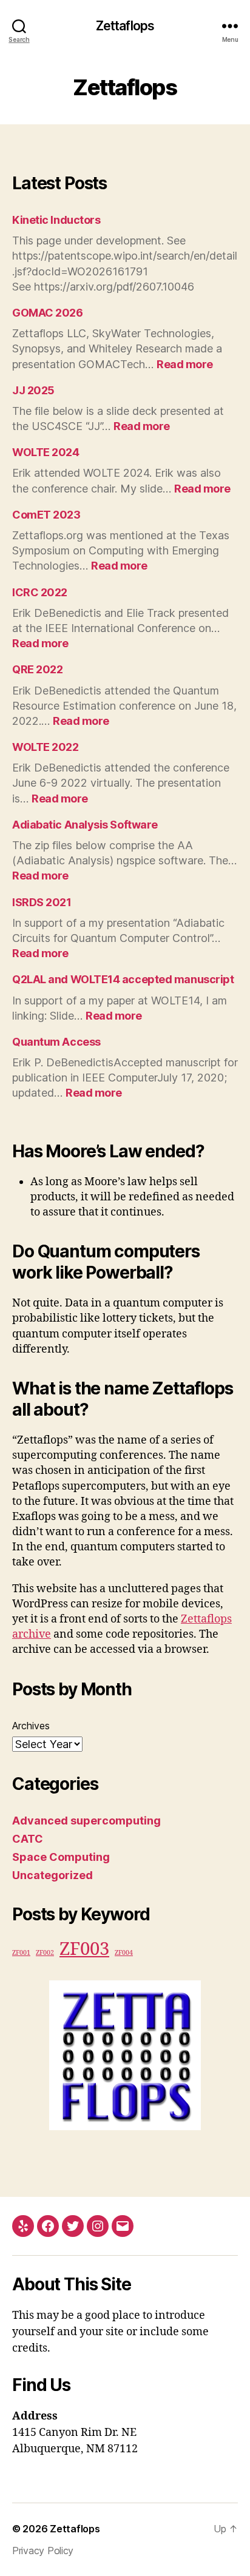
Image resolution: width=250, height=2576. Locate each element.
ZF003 (84, 1949)
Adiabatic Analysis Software (85, 825)
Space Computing (61, 1857)
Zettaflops (125, 26)
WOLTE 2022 (46, 747)
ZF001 (21, 1953)
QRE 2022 (37, 669)
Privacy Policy (43, 2551)
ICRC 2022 (40, 592)
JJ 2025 (33, 390)
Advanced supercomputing (86, 1821)
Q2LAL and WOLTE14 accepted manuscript (123, 979)
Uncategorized (52, 1875)
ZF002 (45, 1953)
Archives (31, 1726)
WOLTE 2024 (46, 452)
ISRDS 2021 (42, 902)
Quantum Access (56, 1042)
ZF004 (124, 1953)
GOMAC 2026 (48, 313)
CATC (28, 1839)
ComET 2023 (46, 515)
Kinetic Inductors (56, 220)
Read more (185, 364)
